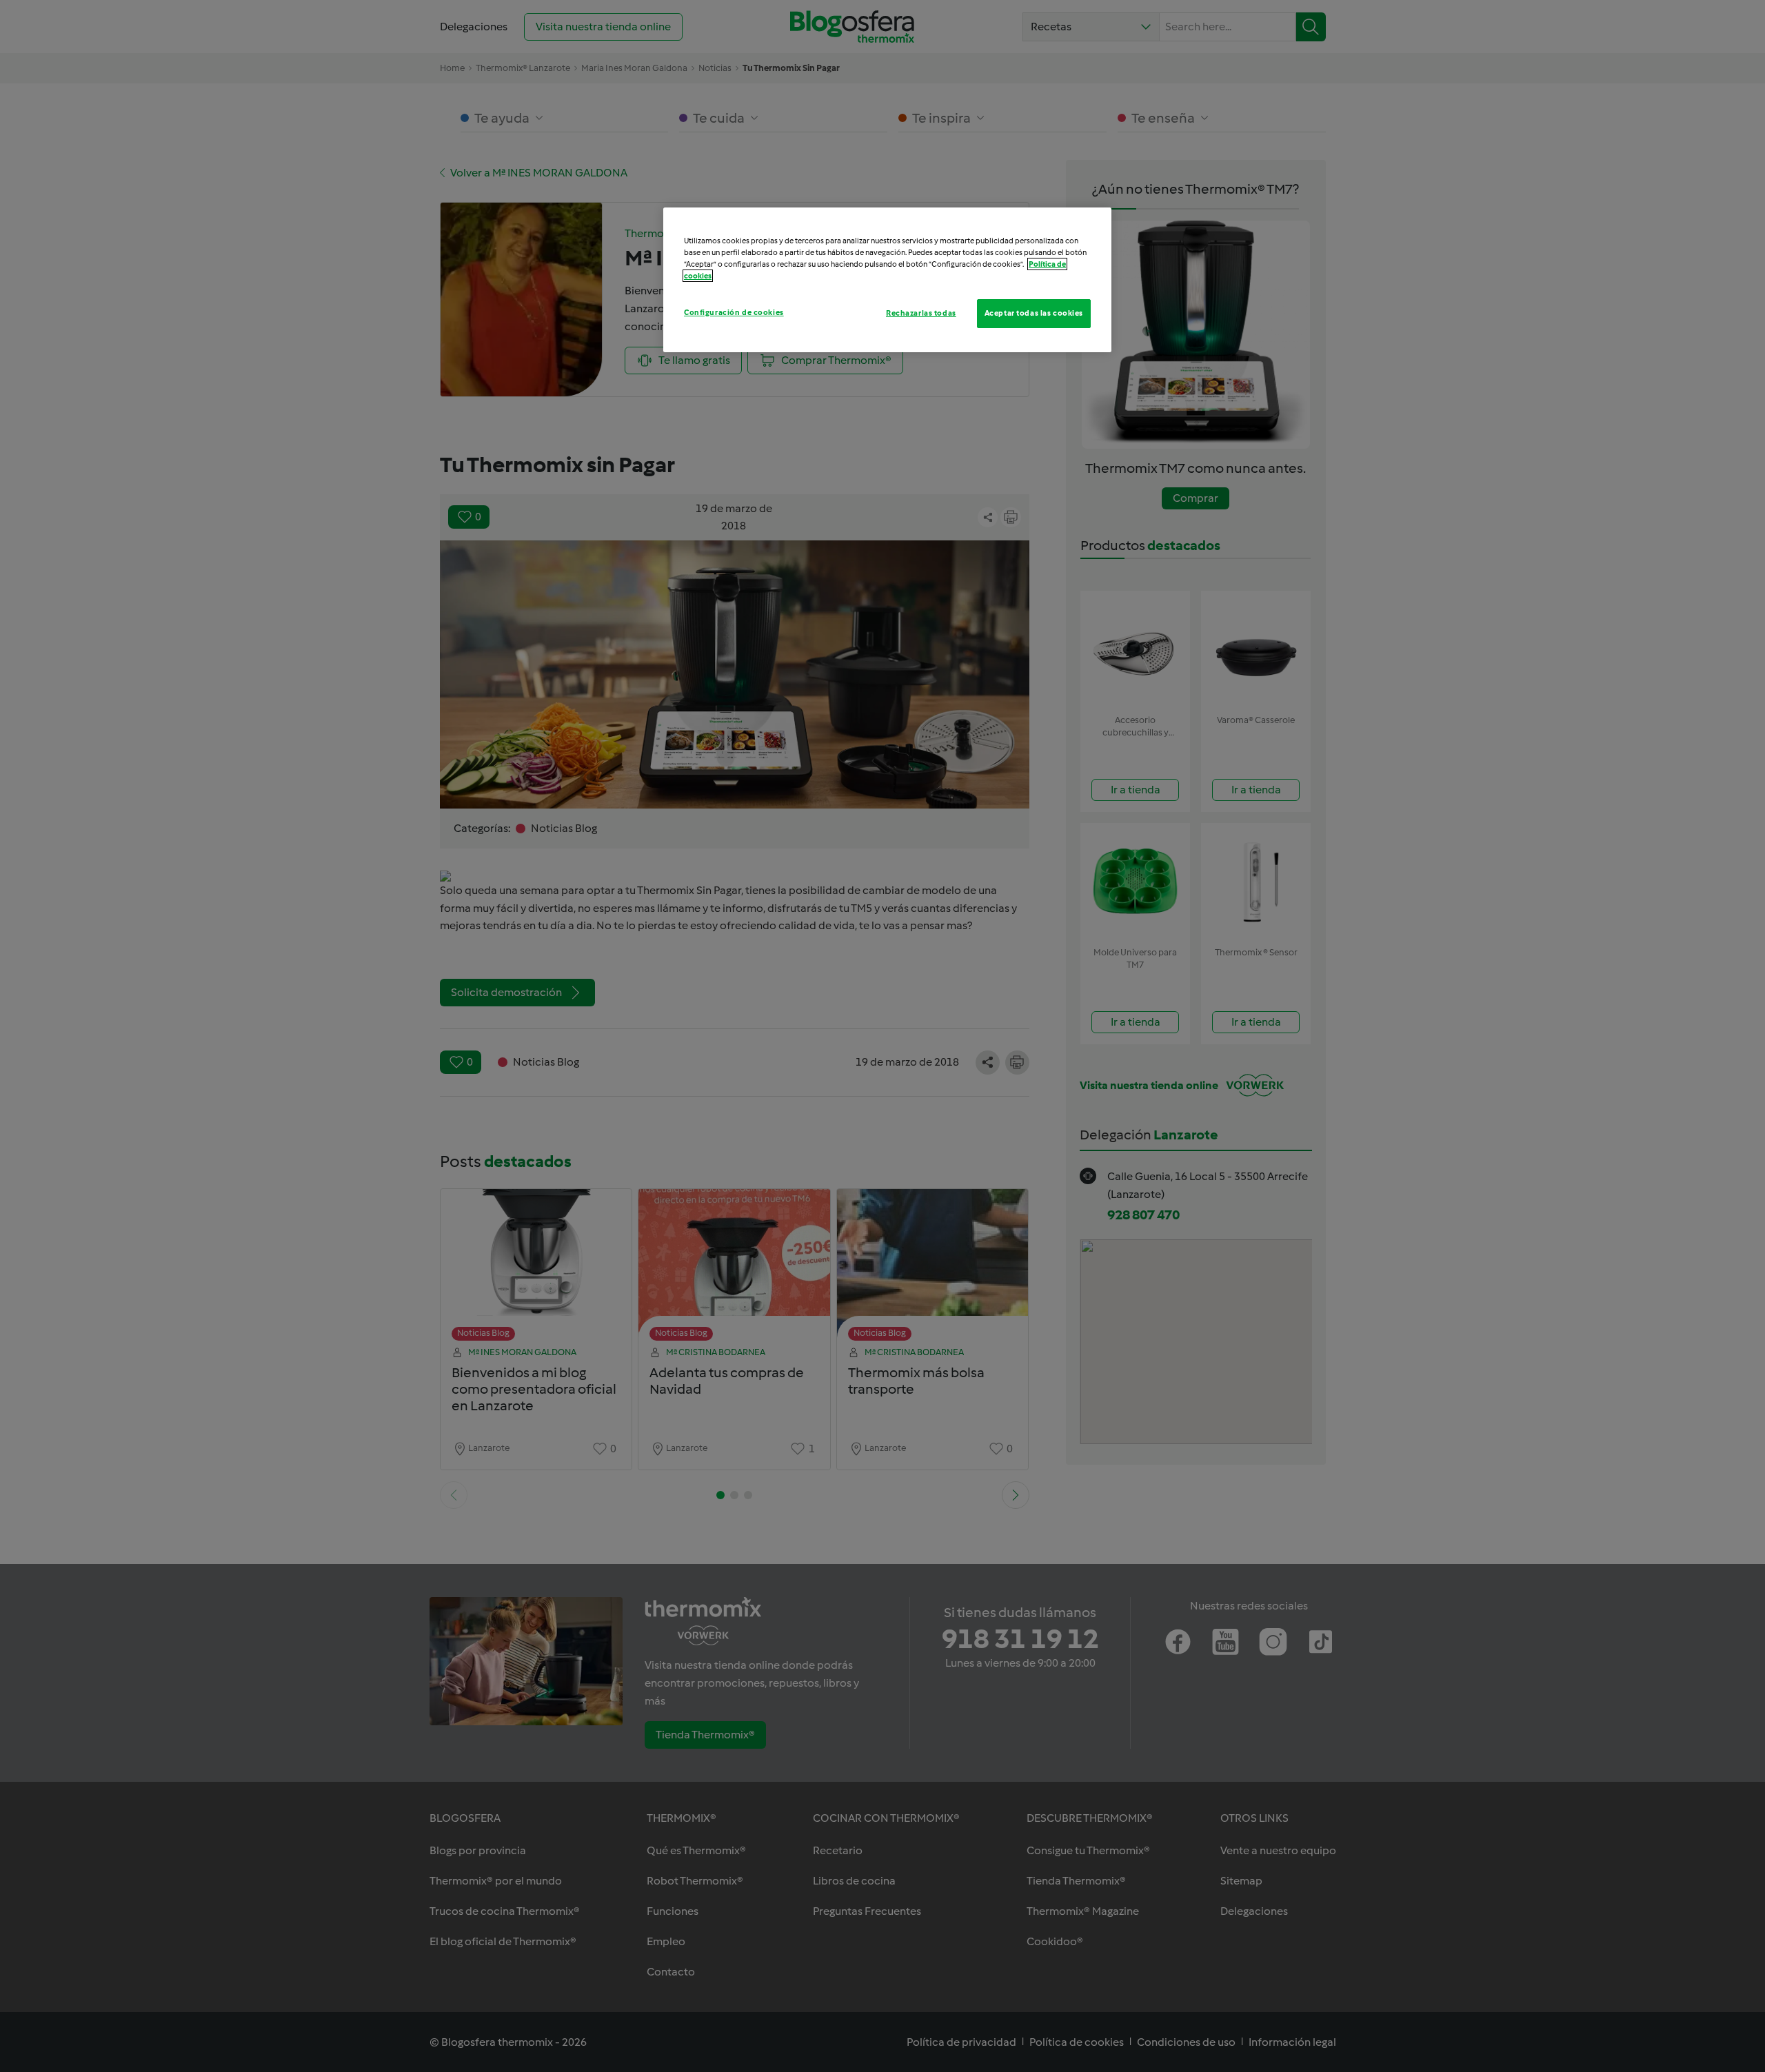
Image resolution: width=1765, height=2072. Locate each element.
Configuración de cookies (734, 312)
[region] (887, 280)
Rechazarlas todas (921, 313)
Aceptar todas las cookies (1034, 313)
